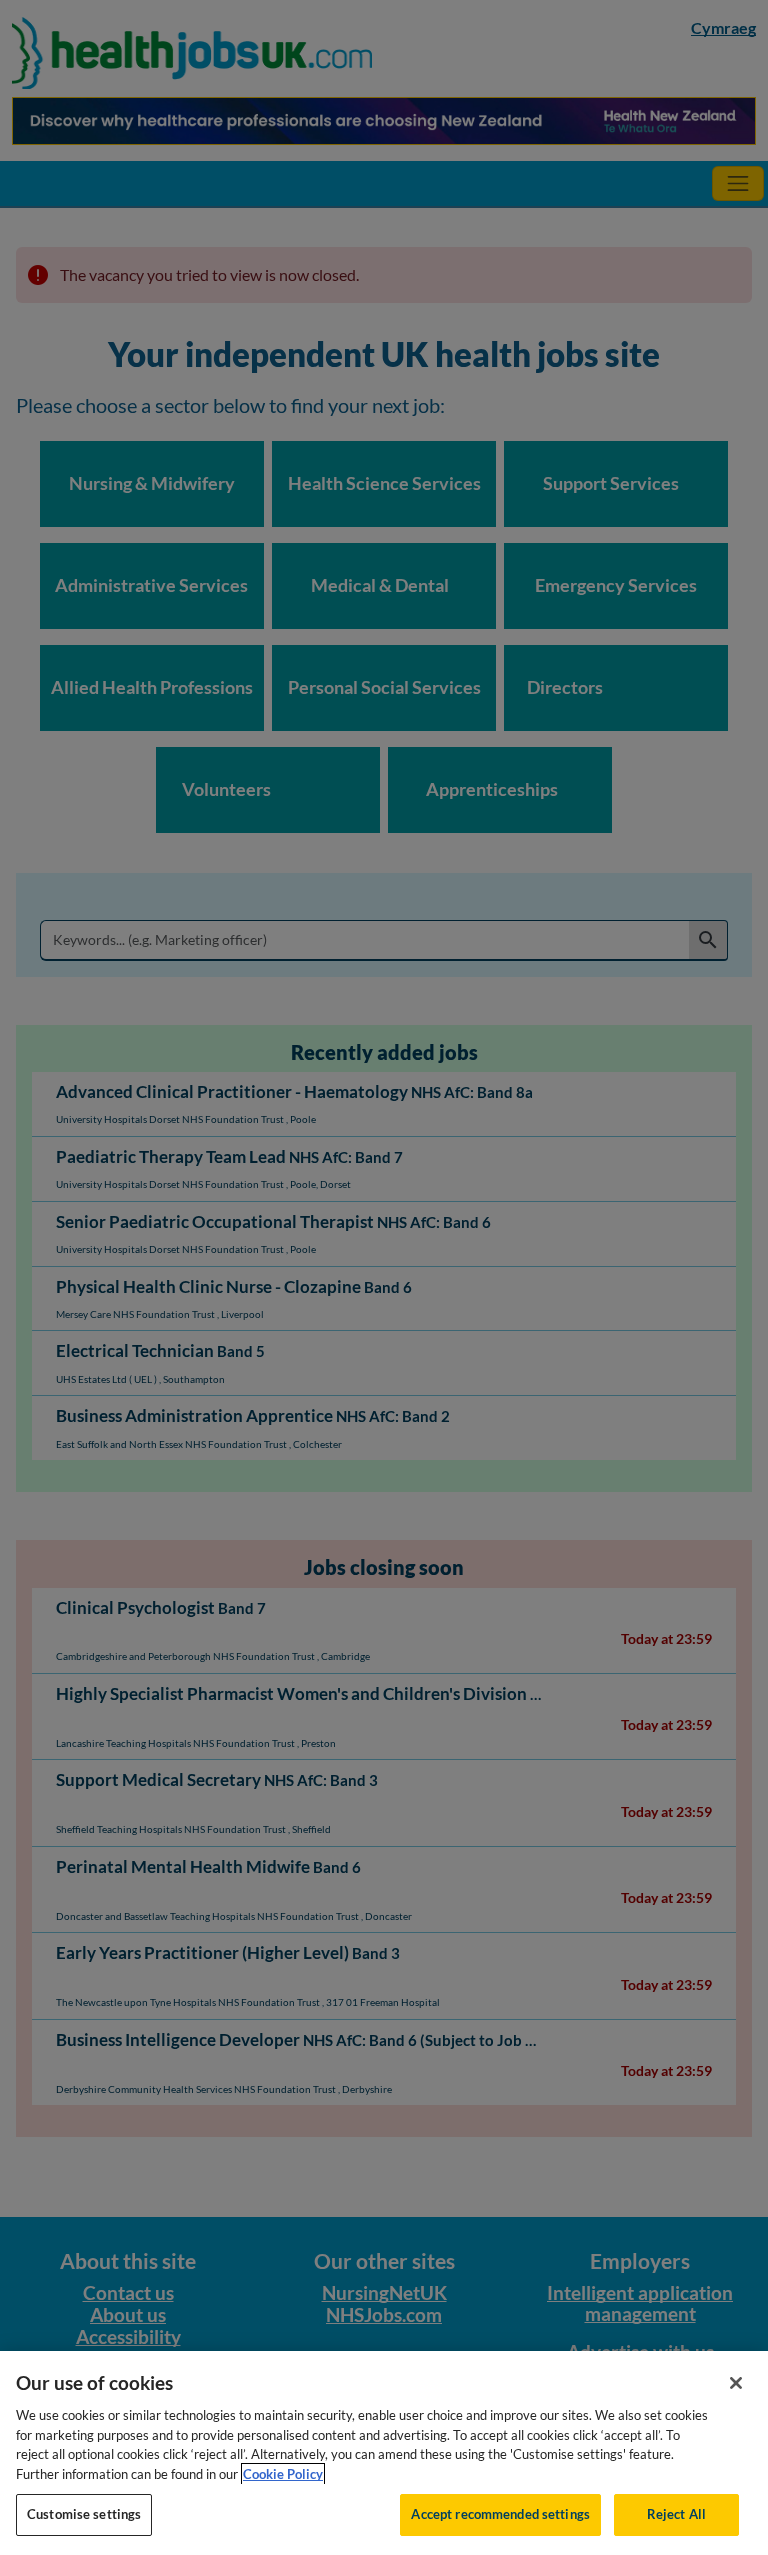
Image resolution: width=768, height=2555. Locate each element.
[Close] (736, 2383)
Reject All (676, 2514)
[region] (384, 2453)
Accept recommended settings (500, 2514)
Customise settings (84, 2514)
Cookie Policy (283, 2474)
